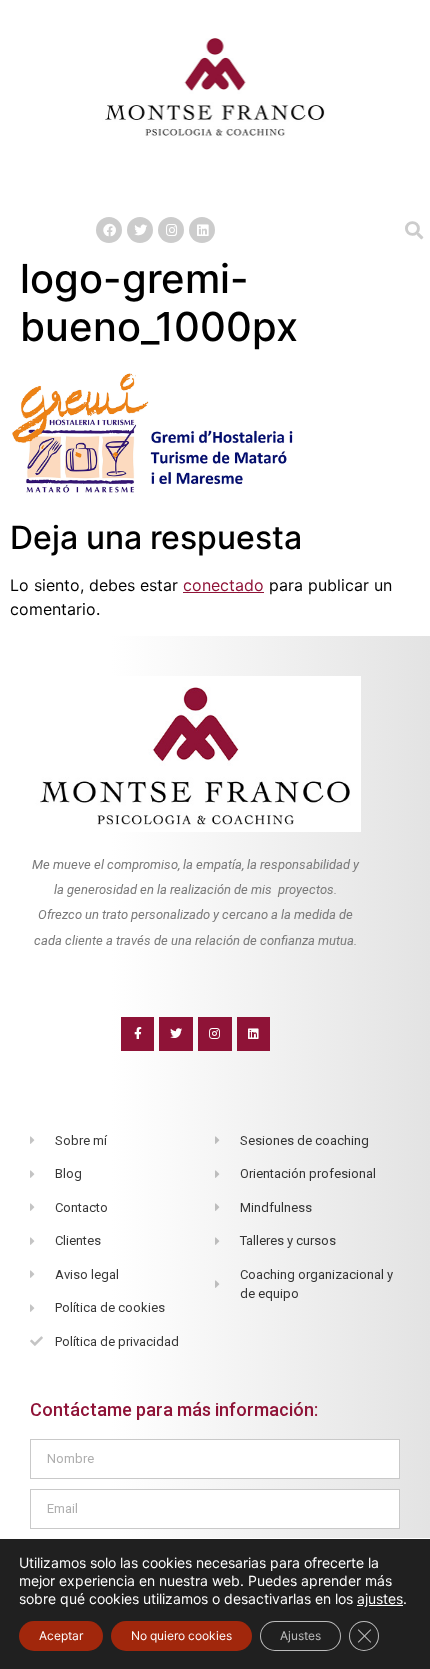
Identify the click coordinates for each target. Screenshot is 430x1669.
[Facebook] (109, 230)
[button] (215, 187)
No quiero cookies (181, 1635)
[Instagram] (171, 230)
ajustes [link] (380, 1598)
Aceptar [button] (61, 1635)
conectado (223, 585)
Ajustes (300, 1635)
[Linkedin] (202, 230)
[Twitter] (140, 230)
